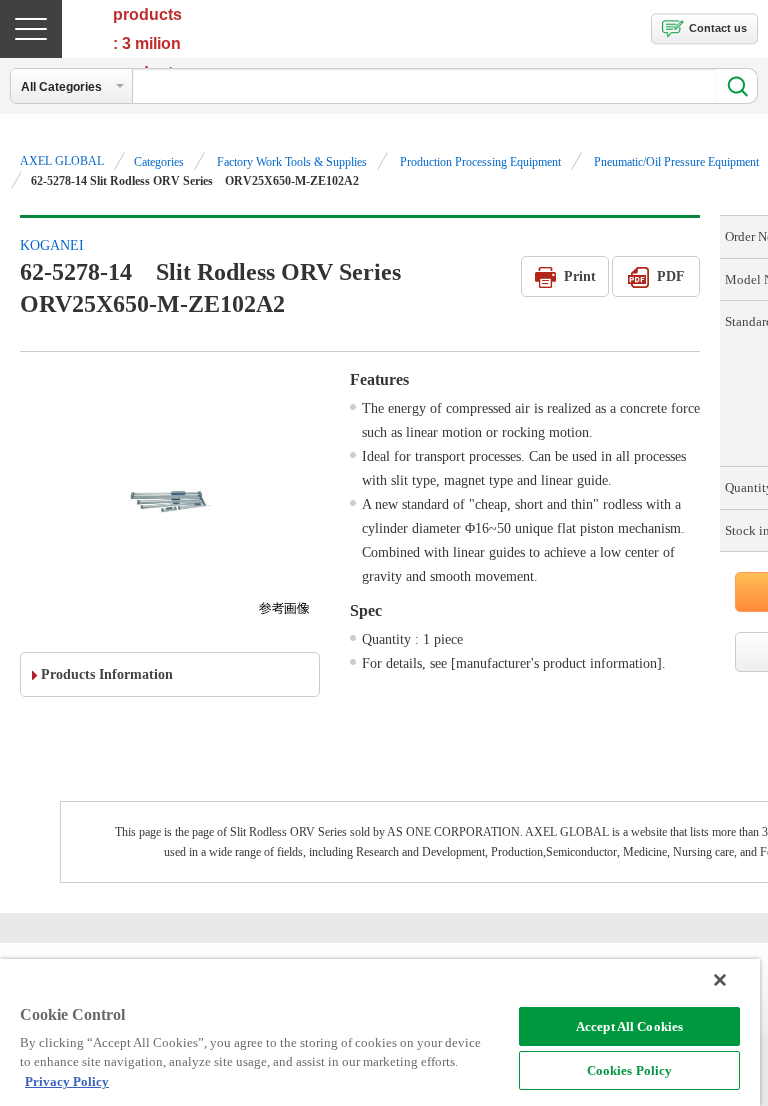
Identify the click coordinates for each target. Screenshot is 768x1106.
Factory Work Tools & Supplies (292, 162)
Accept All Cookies (629, 1026)
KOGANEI (52, 245)
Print (580, 276)
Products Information (107, 674)
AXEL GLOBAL (62, 161)
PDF (671, 276)
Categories (159, 162)
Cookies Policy (630, 1070)
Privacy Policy (67, 1081)
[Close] (720, 980)
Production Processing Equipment (480, 162)
